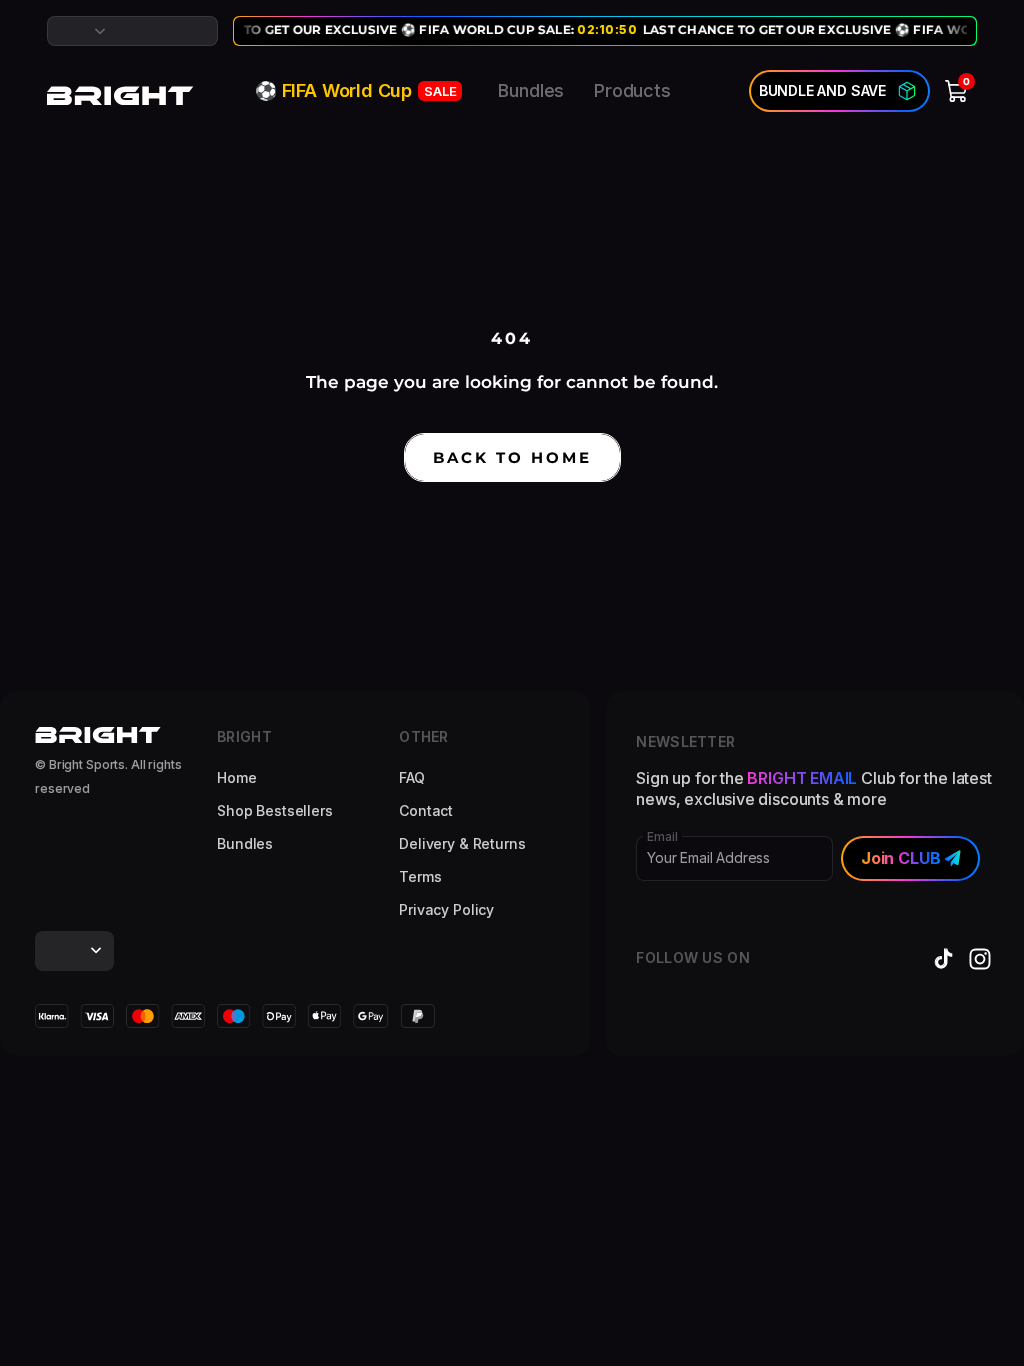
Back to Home (512, 457)
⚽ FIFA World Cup (355, 90)
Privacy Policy (446, 909)
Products (632, 90)
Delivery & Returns (462, 843)
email (662, 837)
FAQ (412, 777)
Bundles (531, 90)
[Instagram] (980, 959)
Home (236, 777)
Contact (426, 810)
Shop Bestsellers (275, 810)
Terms (420, 876)
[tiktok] (944, 959)
